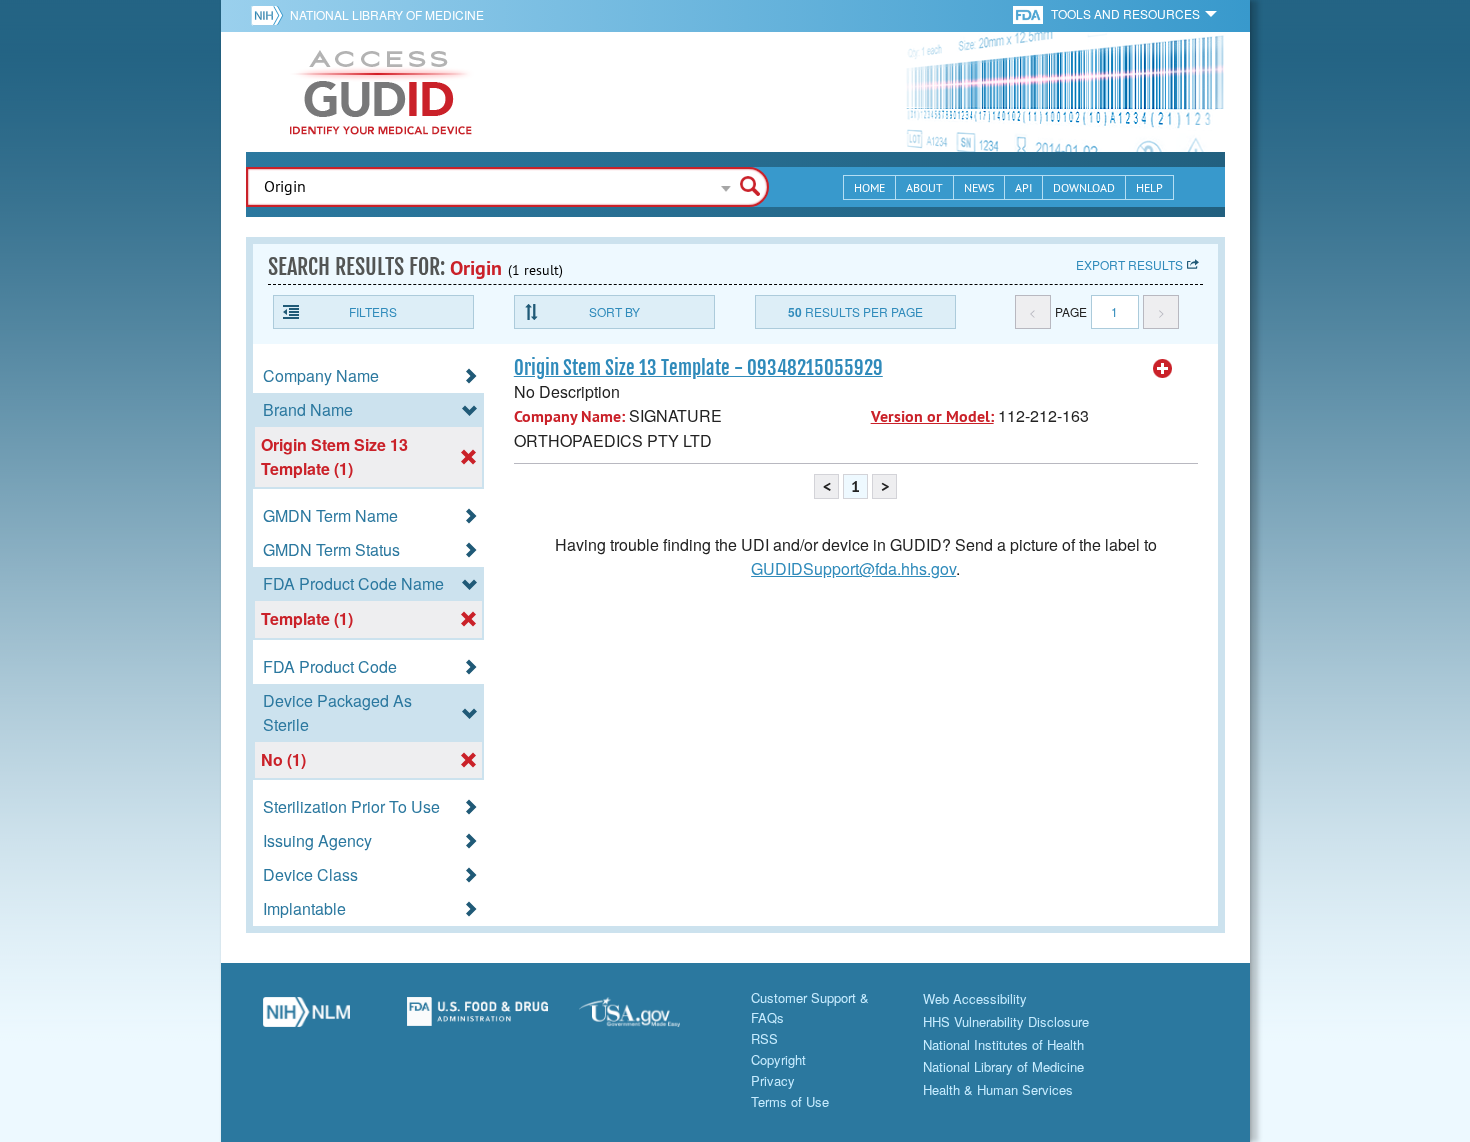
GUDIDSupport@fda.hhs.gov (853, 568)
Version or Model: (932, 416)
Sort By (614, 311)
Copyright (778, 1059)
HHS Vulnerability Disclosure (1006, 1021)
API (1023, 187)
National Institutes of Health (1003, 1044)
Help (1149, 187)
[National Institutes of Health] (270, 15)
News (979, 187)
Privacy (773, 1080)
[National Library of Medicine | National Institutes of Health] (307, 1019)
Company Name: (569, 416)
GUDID (381, 92)
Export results (1129, 264)
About (924, 187)
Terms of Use (790, 1101)
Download (1084, 187)
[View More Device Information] (1163, 369)
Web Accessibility (975, 998)
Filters (373, 311)
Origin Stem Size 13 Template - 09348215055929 (698, 368)
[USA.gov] (650, 1019)
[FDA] (1029, 13)
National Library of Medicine (387, 14)
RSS (764, 1038)
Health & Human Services (998, 1089)
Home (869, 187)
